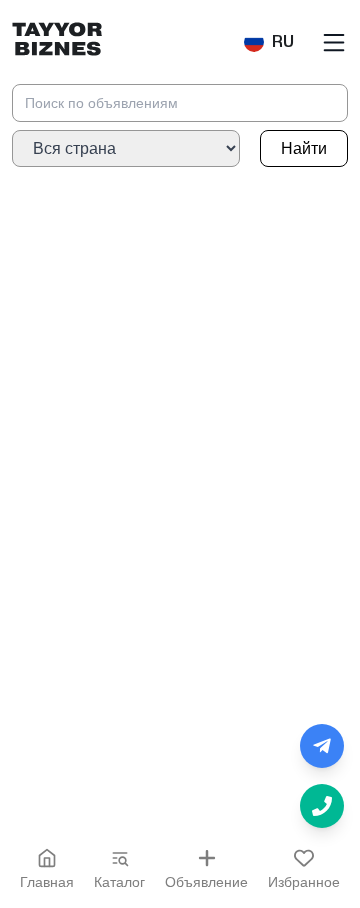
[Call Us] (322, 806)
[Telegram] (322, 746)
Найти (304, 148)
